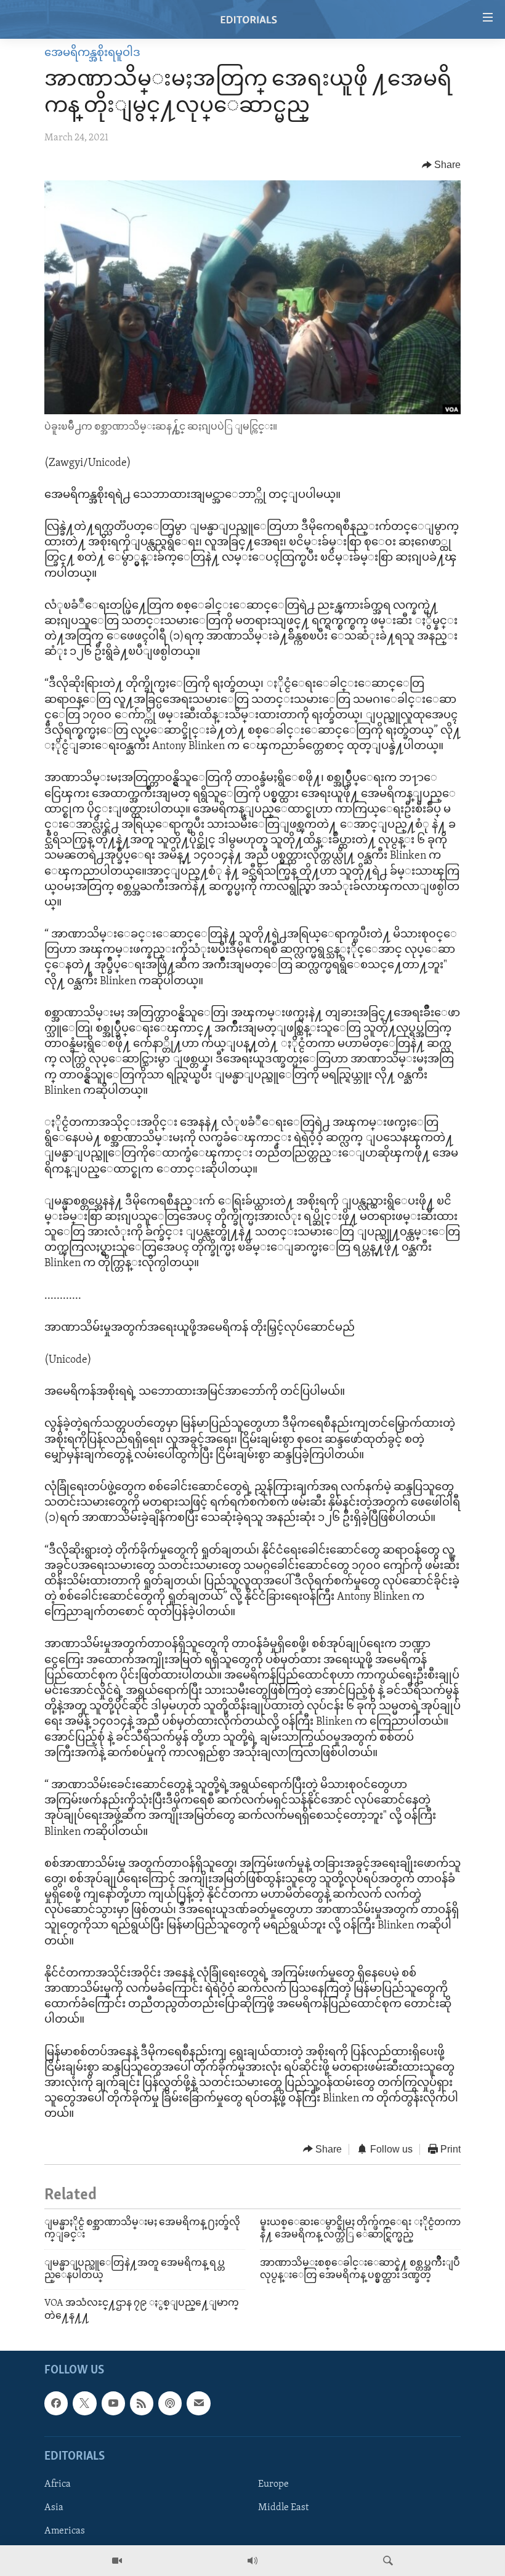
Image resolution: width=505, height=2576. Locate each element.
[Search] (388, 2561)
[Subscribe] (198, 2404)
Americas (65, 2531)
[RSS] (142, 2404)
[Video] (117, 2561)
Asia (54, 2508)
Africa (58, 2484)
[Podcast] (170, 2404)
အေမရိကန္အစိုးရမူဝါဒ (92, 54)
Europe (273, 2484)
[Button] (442, 165)
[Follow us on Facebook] (56, 2404)
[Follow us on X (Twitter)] (84, 2404)
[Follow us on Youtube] (113, 2404)
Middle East (283, 2508)
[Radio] (252, 2561)
